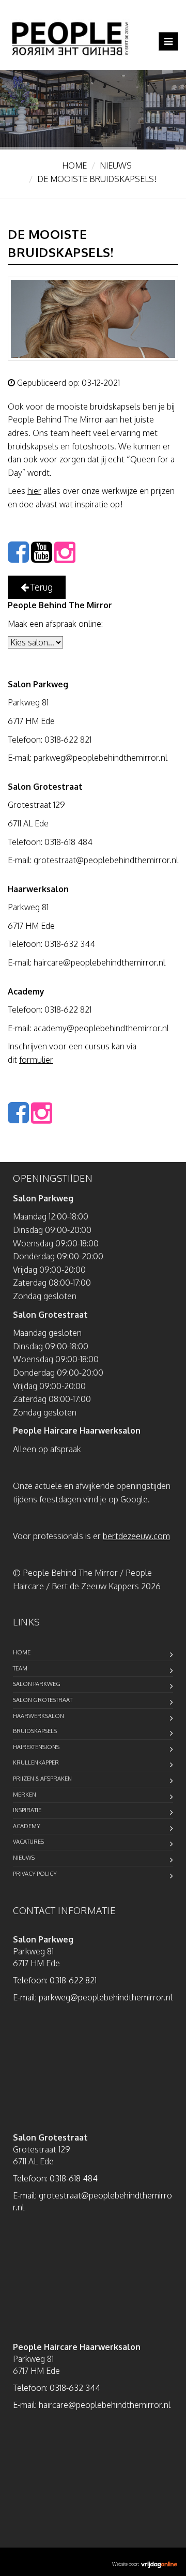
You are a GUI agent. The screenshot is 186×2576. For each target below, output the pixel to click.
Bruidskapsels (35, 1731)
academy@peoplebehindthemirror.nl (101, 1028)
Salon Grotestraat (43, 1700)
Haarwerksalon (38, 1716)
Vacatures (28, 1842)
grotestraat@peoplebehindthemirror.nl (106, 860)
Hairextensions (36, 1747)
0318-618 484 (68, 842)
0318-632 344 (70, 944)
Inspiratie (27, 1810)
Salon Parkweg (37, 1684)
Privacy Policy (35, 1874)
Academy (27, 1826)
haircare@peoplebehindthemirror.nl (99, 962)
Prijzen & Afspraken (42, 1779)
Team (20, 1668)
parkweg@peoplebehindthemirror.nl (100, 758)
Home (74, 165)
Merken (25, 1795)
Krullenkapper (36, 1762)
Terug (41, 587)
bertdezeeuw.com (136, 1536)
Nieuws (116, 165)
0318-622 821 (68, 740)
